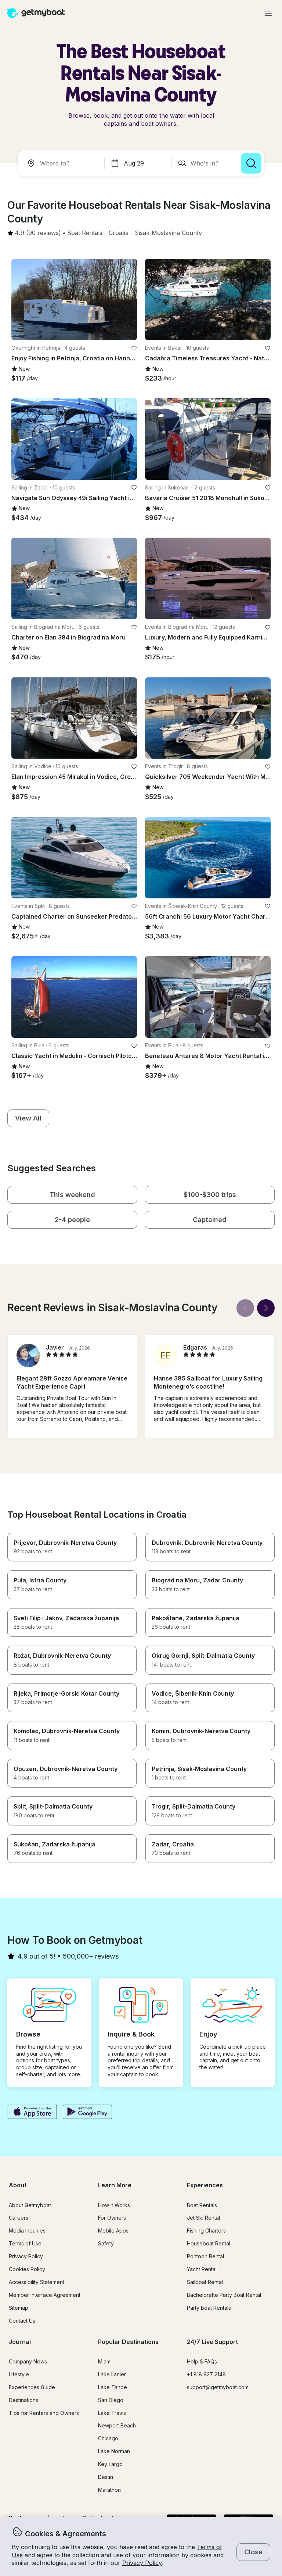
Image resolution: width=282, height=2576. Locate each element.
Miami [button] (105, 2361)
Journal (20, 2342)
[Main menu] (268, 13)
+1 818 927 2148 (206, 2374)
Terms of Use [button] (25, 2243)
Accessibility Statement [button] (37, 2282)
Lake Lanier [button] (112, 2374)
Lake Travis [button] (112, 2413)
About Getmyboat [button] (30, 2205)
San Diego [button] (111, 2400)
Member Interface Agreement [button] (45, 2295)
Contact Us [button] (22, 2321)
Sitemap (19, 2308)
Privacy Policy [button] (142, 2563)
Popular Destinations (128, 2342)
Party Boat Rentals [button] (209, 2308)
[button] (85, 233)
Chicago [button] (108, 2438)
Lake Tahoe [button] (113, 2387)
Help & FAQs (202, 2361)
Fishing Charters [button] (206, 2231)
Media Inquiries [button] (27, 2231)
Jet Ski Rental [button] (203, 2218)
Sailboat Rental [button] (205, 2282)
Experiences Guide (32, 2387)
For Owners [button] (112, 2218)
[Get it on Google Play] (88, 2113)
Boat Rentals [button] (202, 2205)
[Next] (266, 1308)
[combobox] (62, 163)
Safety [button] (106, 2243)
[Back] (245, 1308)
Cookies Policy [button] (27, 2269)
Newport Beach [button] (117, 2425)
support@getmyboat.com (218, 2387)
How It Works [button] (114, 2205)
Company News (28, 2361)
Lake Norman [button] (114, 2451)
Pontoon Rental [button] (205, 2256)
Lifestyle (19, 2374)
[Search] (251, 163)
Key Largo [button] (110, 2464)
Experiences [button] (205, 2185)
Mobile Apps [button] (113, 2231)
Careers (19, 2218)
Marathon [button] (109, 2490)
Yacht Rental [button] (202, 2269)
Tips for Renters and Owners (44, 2413)
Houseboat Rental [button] (209, 2243)
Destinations (23, 2400)
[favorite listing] (134, 348)
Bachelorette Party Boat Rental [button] (224, 2295)
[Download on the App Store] (32, 2113)
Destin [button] (106, 2477)
